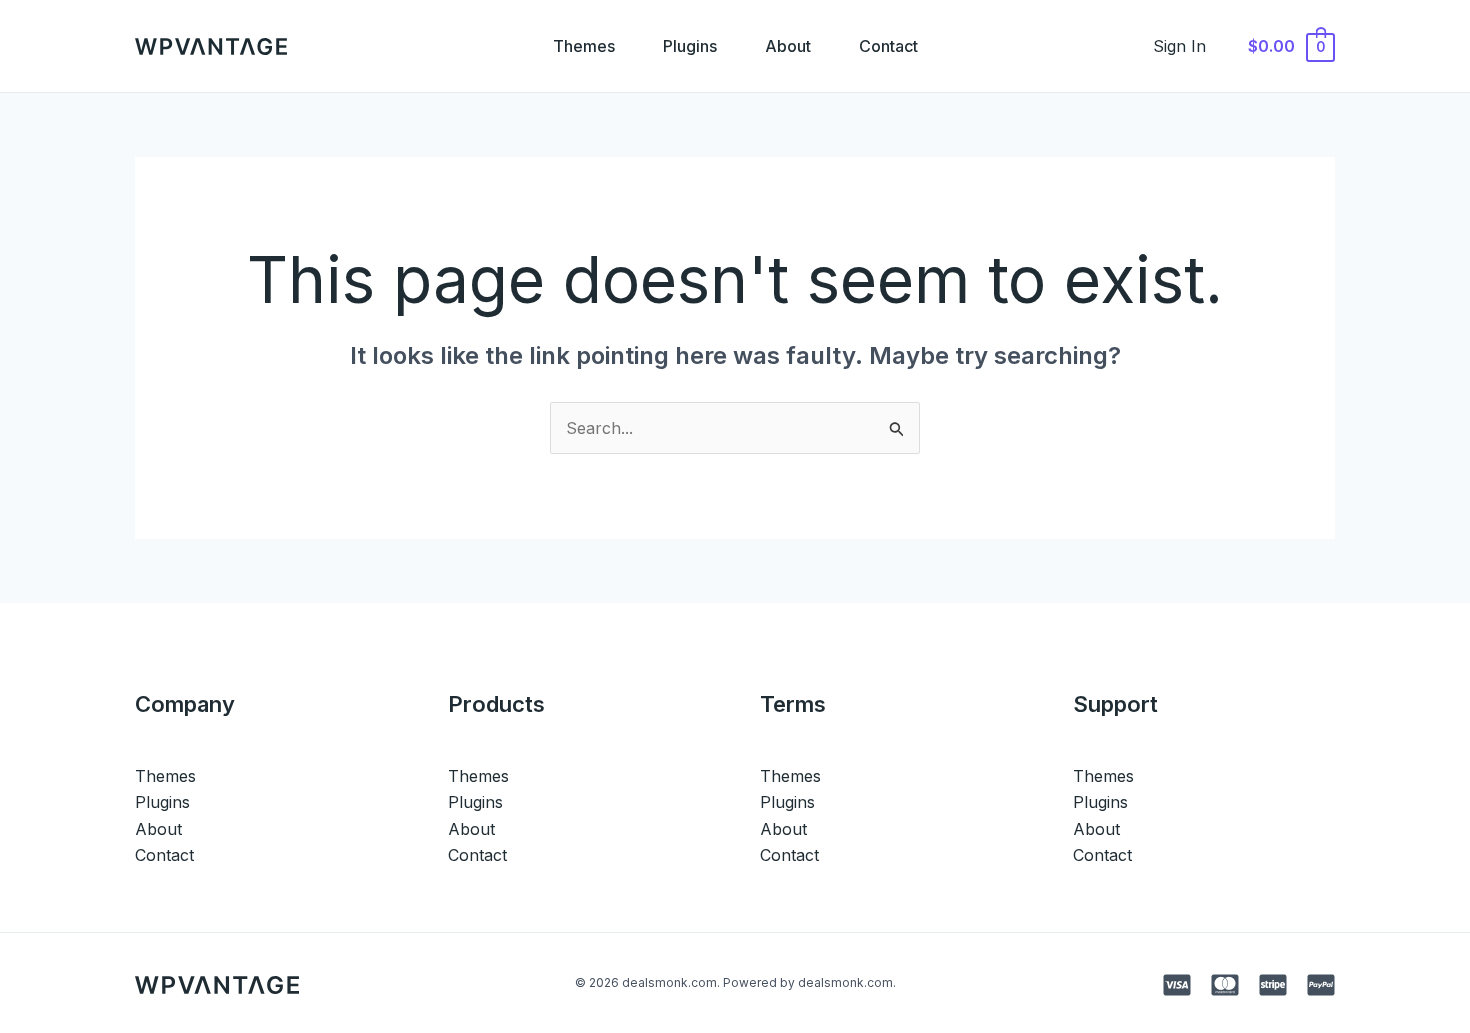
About (788, 46)
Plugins (690, 46)
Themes (584, 46)
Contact (888, 46)
